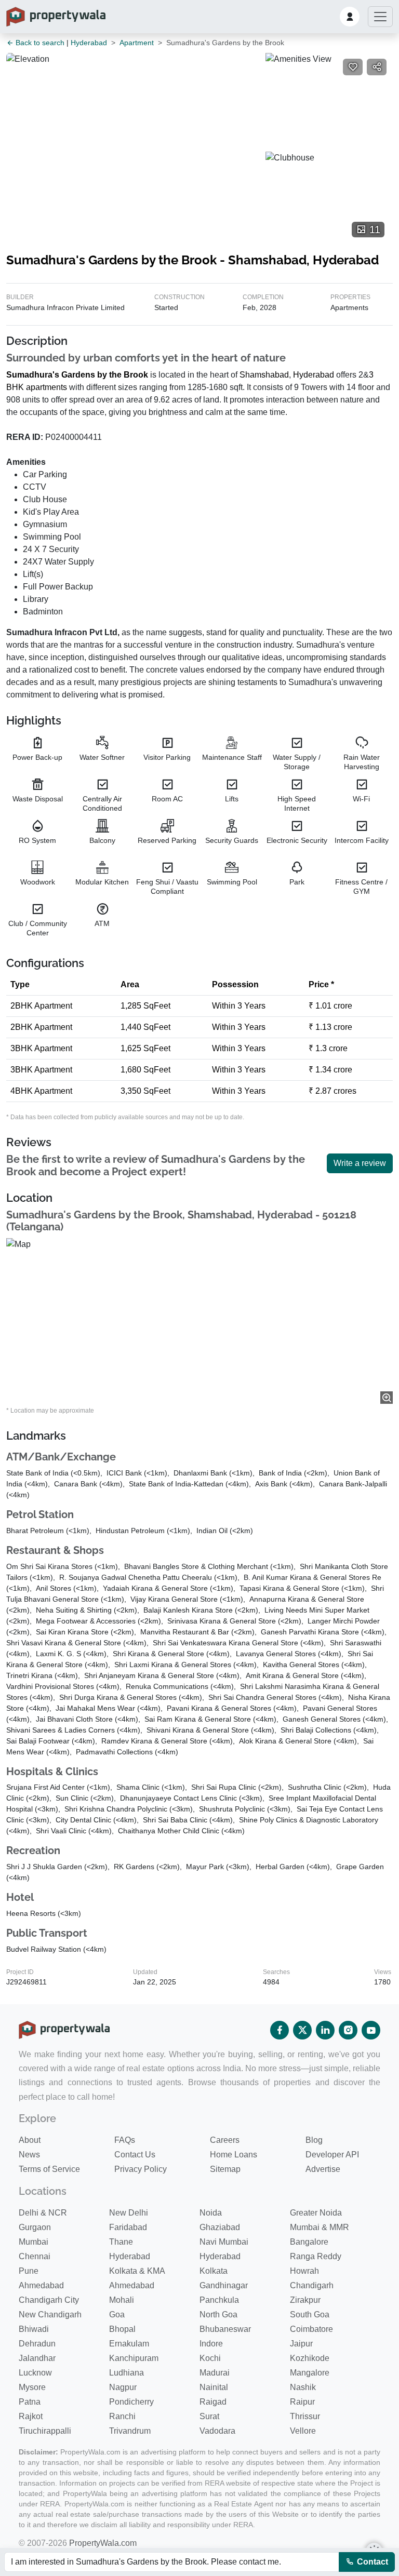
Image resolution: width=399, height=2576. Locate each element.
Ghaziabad (220, 2227)
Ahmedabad (41, 2285)
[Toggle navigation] (380, 17)
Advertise (323, 2169)
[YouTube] (371, 2030)
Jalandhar (37, 2358)
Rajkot (31, 2416)
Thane (121, 2242)
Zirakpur (305, 2300)
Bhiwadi (34, 2329)
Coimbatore (311, 2329)
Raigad (213, 2402)
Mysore (32, 2387)
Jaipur (301, 2344)
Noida (211, 2213)
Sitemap (225, 2169)
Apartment (137, 43)
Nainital (214, 2387)
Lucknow (35, 2373)
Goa (117, 2315)
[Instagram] (348, 2030)
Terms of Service (49, 2169)
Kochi (210, 2358)
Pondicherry (131, 2402)
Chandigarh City (49, 2300)
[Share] (377, 67)
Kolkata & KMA (137, 2271)
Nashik (303, 2387)
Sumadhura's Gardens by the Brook (77, 375)
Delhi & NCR (43, 2213)
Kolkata (214, 2271)
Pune (29, 2271)
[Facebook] (280, 2030)
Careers (225, 2140)
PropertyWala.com (103, 2543)
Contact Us (135, 2155)
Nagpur (123, 2387)
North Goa (218, 2315)
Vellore (303, 2431)
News (29, 2155)
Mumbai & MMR (320, 2227)
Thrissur (305, 2416)
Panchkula (219, 2300)
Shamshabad (264, 375)
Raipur (302, 2402)
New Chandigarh (50, 2315)
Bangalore (309, 2242)
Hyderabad (89, 43)
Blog (314, 2140)
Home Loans (234, 2155)
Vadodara (217, 2431)
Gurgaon (35, 2227)
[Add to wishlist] (353, 67)
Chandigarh (312, 2285)
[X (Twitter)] (302, 2030)
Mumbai (34, 2242)
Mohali (122, 2300)
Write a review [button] (360, 1163)
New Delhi (129, 2213)
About (30, 2140)
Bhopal (122, 2329)
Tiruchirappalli (45, 2431)
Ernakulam (129, 2344)
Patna (30, 2402)
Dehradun (37, 2344)
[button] (350, 17)
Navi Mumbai (224, 2242)
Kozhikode (310, 2358)
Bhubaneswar (225, 2329)
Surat (209, 2416)
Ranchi (122, 2416)
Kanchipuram (134, 2358)
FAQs (125, 2140)
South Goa (310, 2315)
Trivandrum (130, 2431)
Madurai (215, 2373)
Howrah (304, 2271)
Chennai (35, 2256)
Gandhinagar (224, 2285)
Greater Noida (316, 2213)
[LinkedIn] (325, 2030)
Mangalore (310, 2373)
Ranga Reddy (316, 2256)
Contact (371, 2562)
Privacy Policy (141, 2169)
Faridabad (128, 2227)
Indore (211, 2344)
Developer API (332, 2155)
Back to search (39, 43)
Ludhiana (127, 2373)
